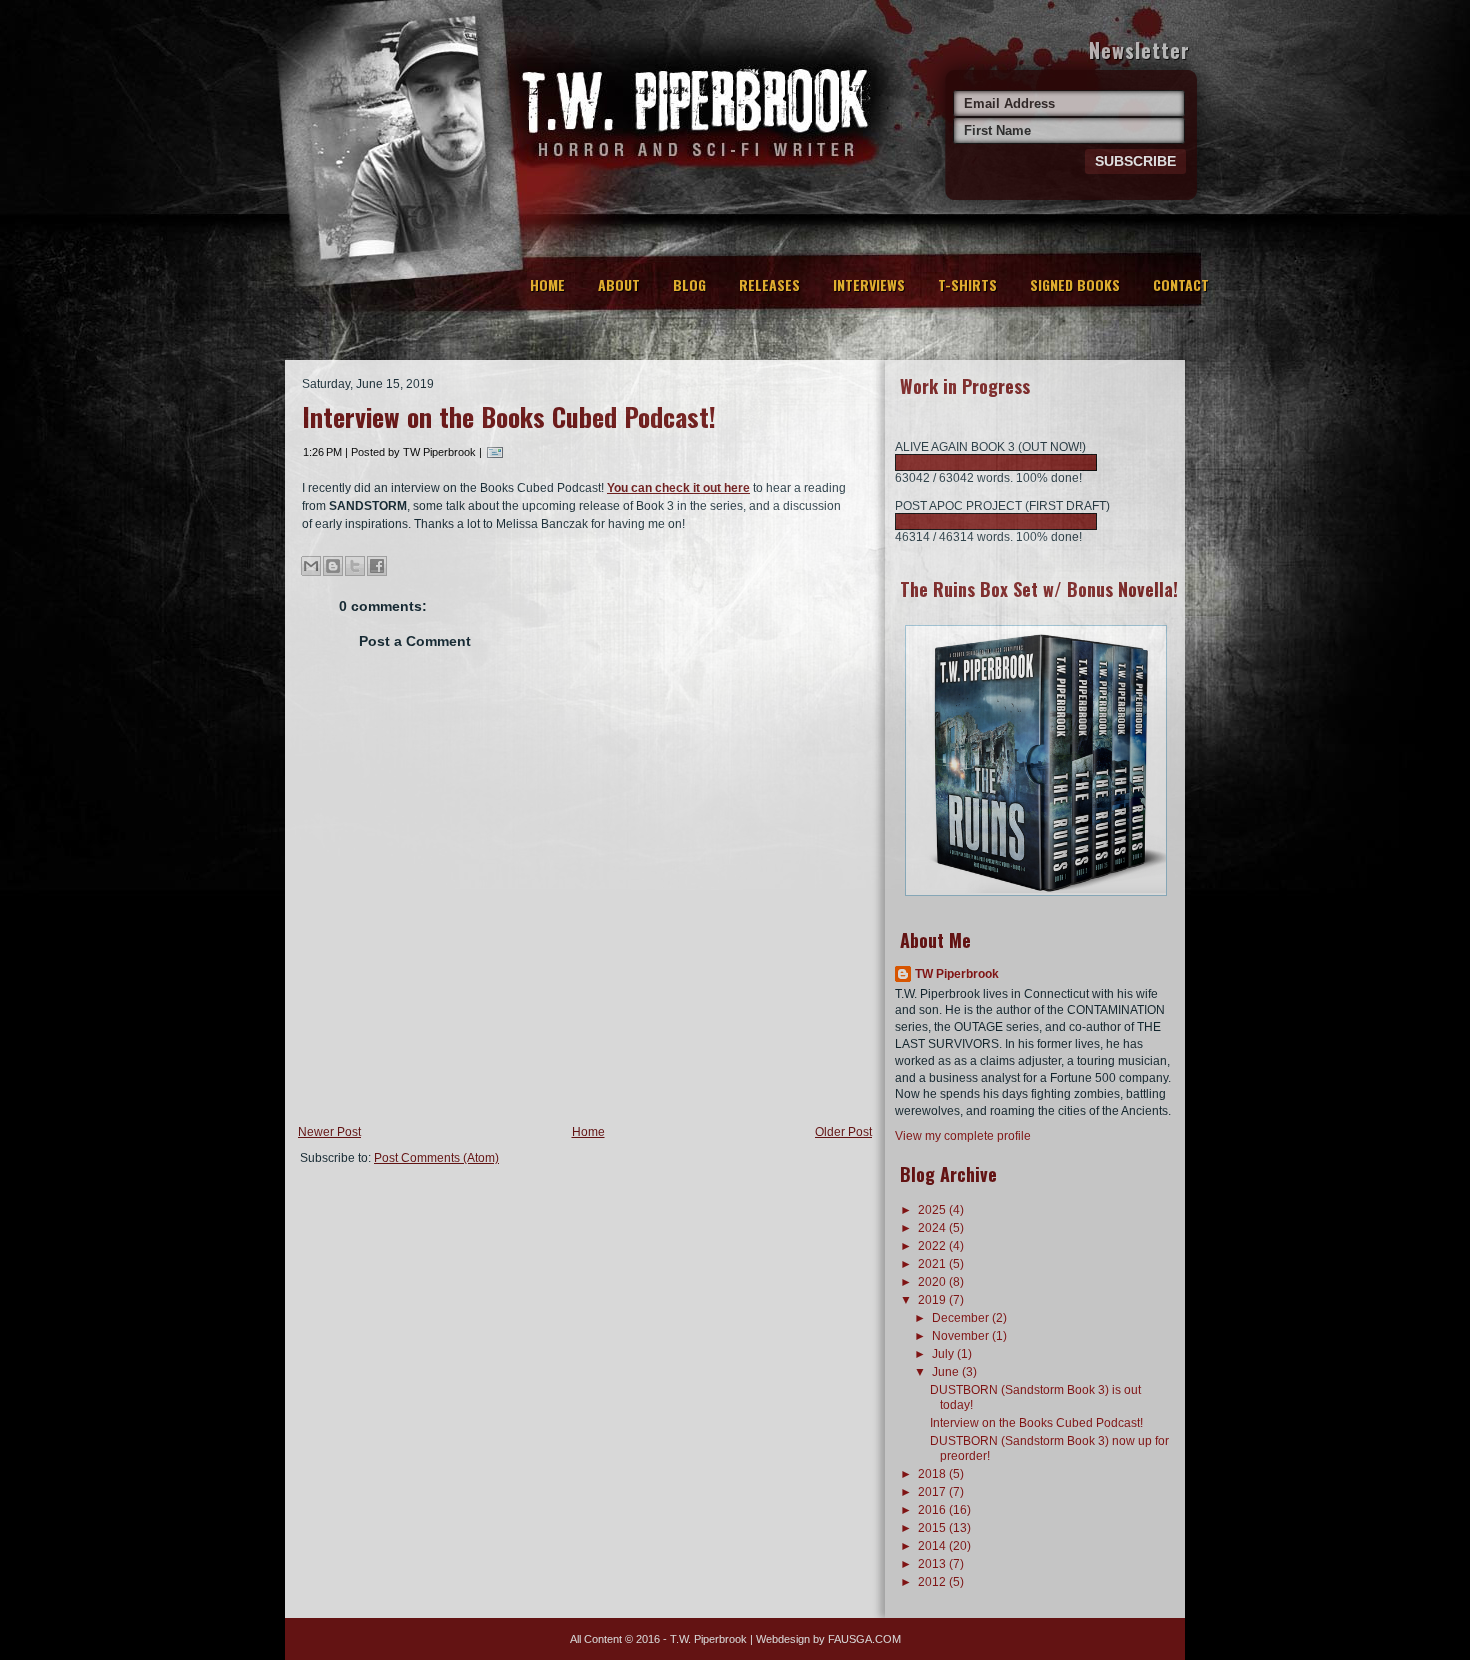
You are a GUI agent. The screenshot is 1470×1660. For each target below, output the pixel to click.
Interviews (869, 284)
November (962, 1336)
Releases (769, 284)
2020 (933, 1282)
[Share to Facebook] (377, 566)
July (944, 1354)
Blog (689, 284)
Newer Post (329, 1132)
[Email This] (311, 566)
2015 (933, 1528)
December (962, 1318)
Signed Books (1075, 284)
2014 (933, 1546)
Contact (1181, 284)
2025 (933, 1210)
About (619, 284)
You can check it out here (678, 488)
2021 (933, 1264)
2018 (933, 1474)
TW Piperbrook (957, 974)
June (947, 1372)
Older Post (843, 1132)
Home (547, 284)
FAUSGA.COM (864, 1639)
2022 (933, 1246)
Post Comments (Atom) (436, 1158)
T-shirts (967, 284)
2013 (933, 1564)
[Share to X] (355, 566)
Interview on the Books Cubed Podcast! (509, 416)
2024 (933, 1228)
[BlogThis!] (333, 566)
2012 (933, 1582)
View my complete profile (963, 1136)
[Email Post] (495, 452)
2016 (933, 1510)
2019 (933, 1300)
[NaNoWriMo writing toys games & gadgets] (1035, 462)
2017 (933, 1492)
